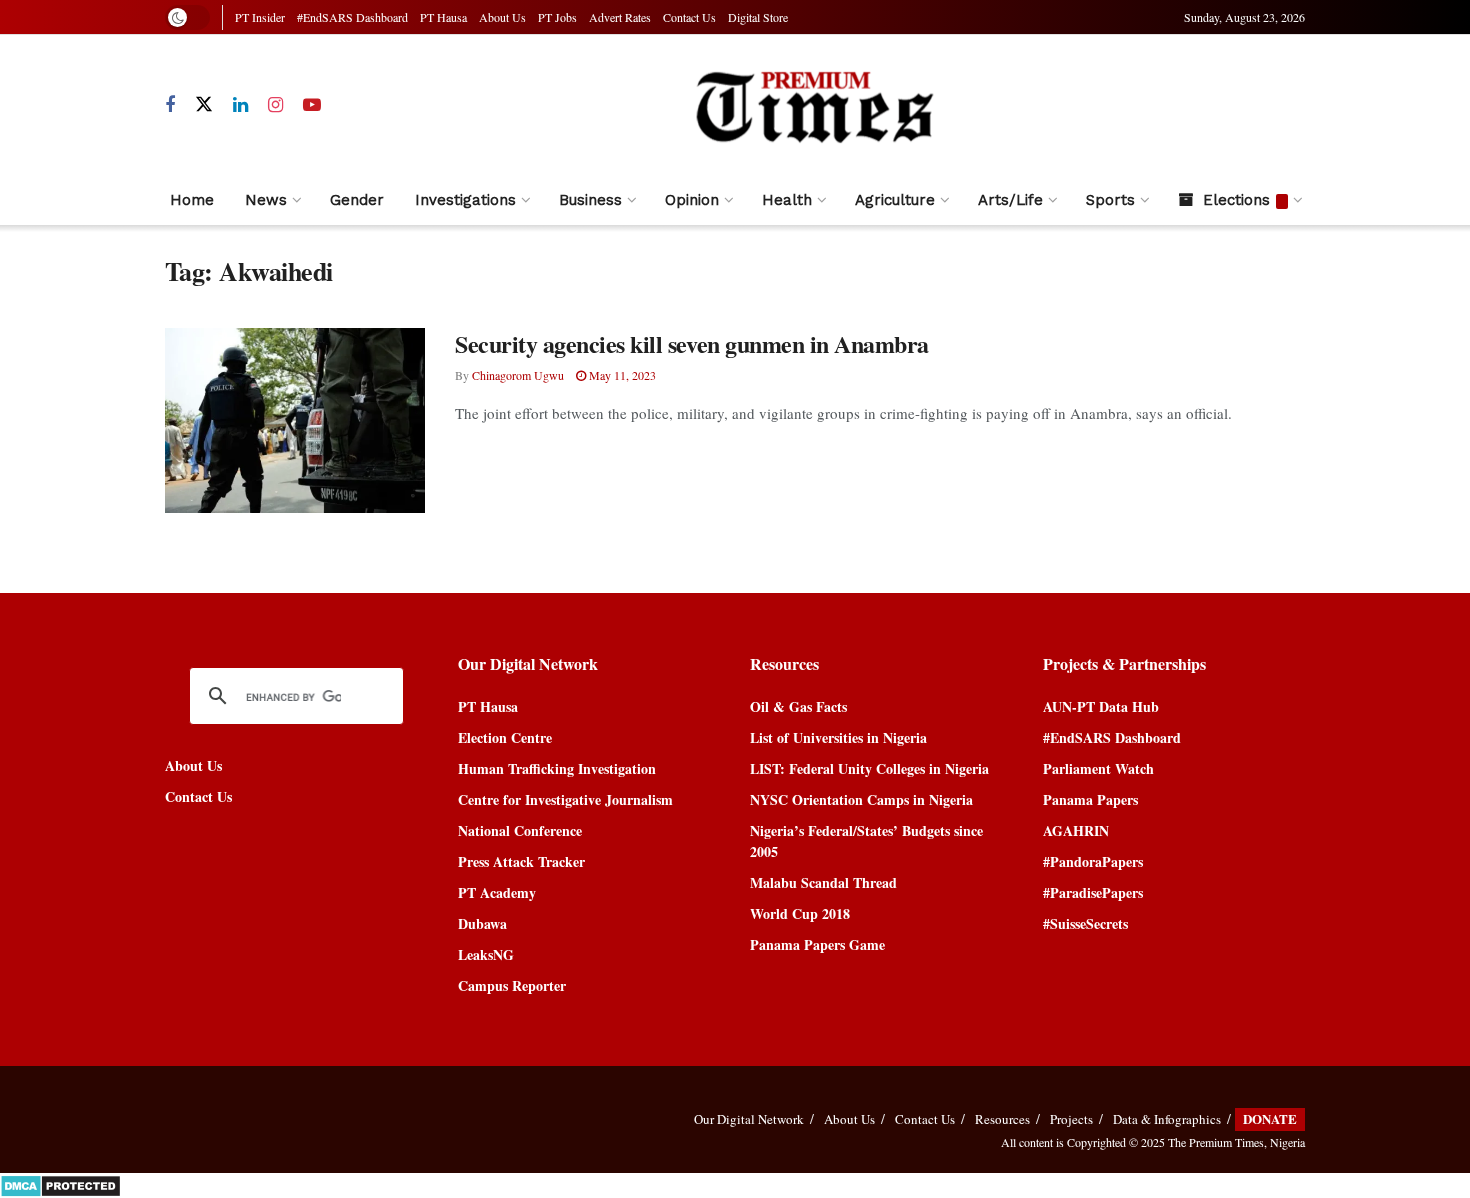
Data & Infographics (1167, 1119)
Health (787, 200)
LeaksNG (486, 954)
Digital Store (758, 17)
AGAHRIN (1076, 830)
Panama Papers (1090, 799)
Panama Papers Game (817, 944)
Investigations (465, 200)
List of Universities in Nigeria (838, 737)
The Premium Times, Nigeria (1236, 1142)
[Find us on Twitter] (204, 105)
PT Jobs (557, 17)
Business (590, 200)
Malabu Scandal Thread (823, 882)
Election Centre (505, 737)
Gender (357, 200)
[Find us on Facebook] (170, 105)
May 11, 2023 (621, 375)
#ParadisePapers (1093, 892)
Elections (1236, 200)
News (266, 200)
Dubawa (482, 923)
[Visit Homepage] (813, 105)
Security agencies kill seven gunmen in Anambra (692, 343)
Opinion (692, 200)
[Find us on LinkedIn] (240, 105)
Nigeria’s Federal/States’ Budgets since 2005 (866, 841)
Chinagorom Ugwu (518, 375)
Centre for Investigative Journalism (565, 799)
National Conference (520, 830)
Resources (1002, 1119)
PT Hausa (443, 17)
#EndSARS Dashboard (352, 17)
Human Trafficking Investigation (557, 768)
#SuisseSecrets (1085, 923)
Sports (1110, 200)
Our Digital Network (749, 1119)
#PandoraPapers (1093, 861)
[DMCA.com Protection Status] (60, 1183)
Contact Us (689, 17)
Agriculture (895, 200)
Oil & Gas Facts (798, 706)
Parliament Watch (1098, 768)
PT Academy (497, 892)
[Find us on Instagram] (275, 105)
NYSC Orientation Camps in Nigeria (861, 799)
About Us (502, 17)
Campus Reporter (512, 985)
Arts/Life (1010, 200)
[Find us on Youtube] (312, 105)
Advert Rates (620, 17)
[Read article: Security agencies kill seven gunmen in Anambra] (295, 421)
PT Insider (260, 17)
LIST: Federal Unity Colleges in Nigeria (869, 768)
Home (192, 200)
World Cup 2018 (800, 913)
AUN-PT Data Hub (1101, 706)
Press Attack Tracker (521, 861)
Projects (1071, 1119)
